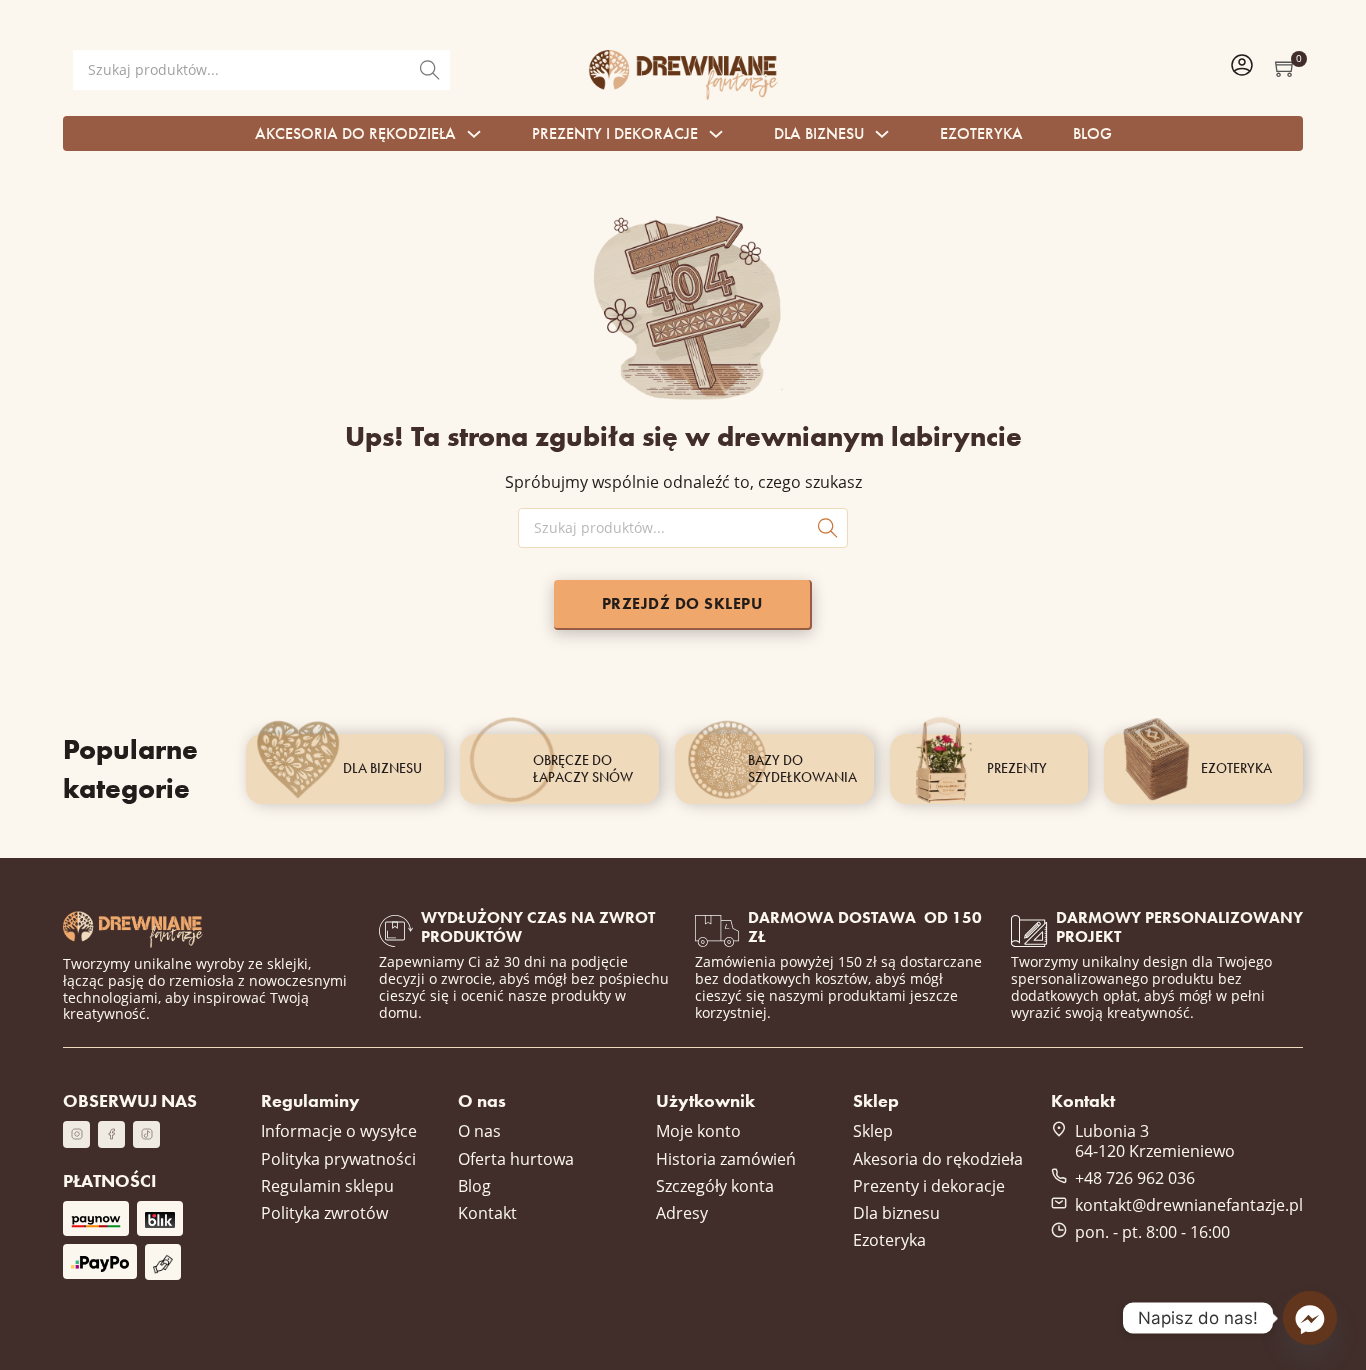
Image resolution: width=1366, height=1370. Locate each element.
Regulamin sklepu (327, 1185)
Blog (1092, 133)
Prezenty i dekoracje (615, 133)
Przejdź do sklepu (682, 603)
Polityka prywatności (338, 1158)
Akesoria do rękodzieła (938, 1158)
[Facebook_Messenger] (1310, 1318)
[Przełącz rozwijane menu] (474, 134)
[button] (1286, 67)
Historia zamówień (726, 1158)
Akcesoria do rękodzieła (355, 133)
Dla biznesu (819, 133)
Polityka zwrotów (324, 1212)
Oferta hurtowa (516, 1158)
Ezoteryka (981, 133)
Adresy (682, 1212)
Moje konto (698, 1130)
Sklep (873, 1130)
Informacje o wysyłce (339, 1130)
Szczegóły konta (715, 1185)
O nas (479, 1130)
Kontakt (487, 1212)
